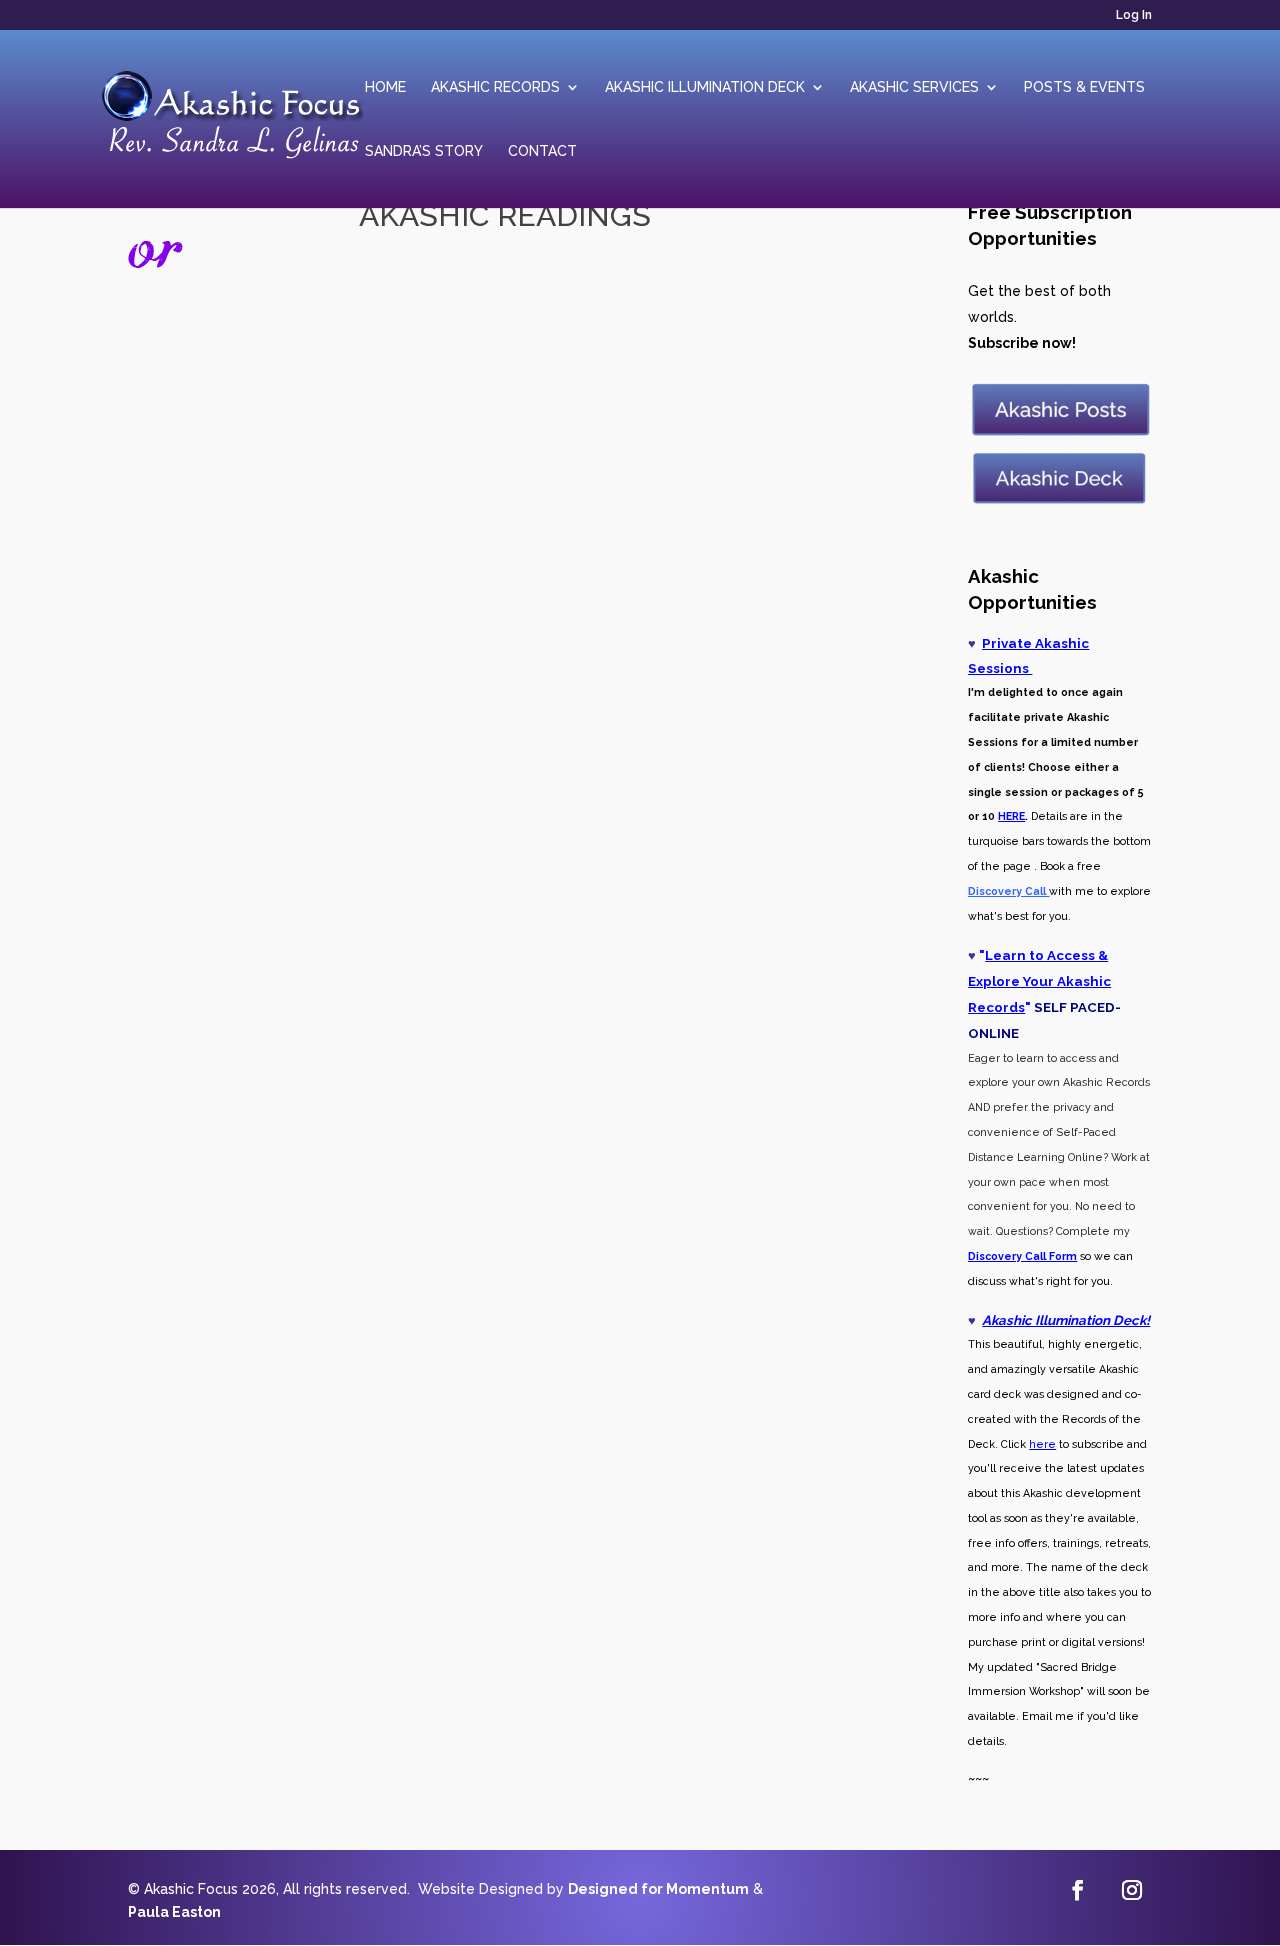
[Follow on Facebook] (1078, 1890)
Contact (542, 151)
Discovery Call (1007, 1256)
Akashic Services (914, 87)
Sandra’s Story (424, 151)
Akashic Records (495, 87)
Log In (1134, 15)
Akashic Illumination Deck (705, 87)
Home (385, 87)
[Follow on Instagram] (1132, 1890)
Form (1061, 1256)
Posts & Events (1084, 87)
